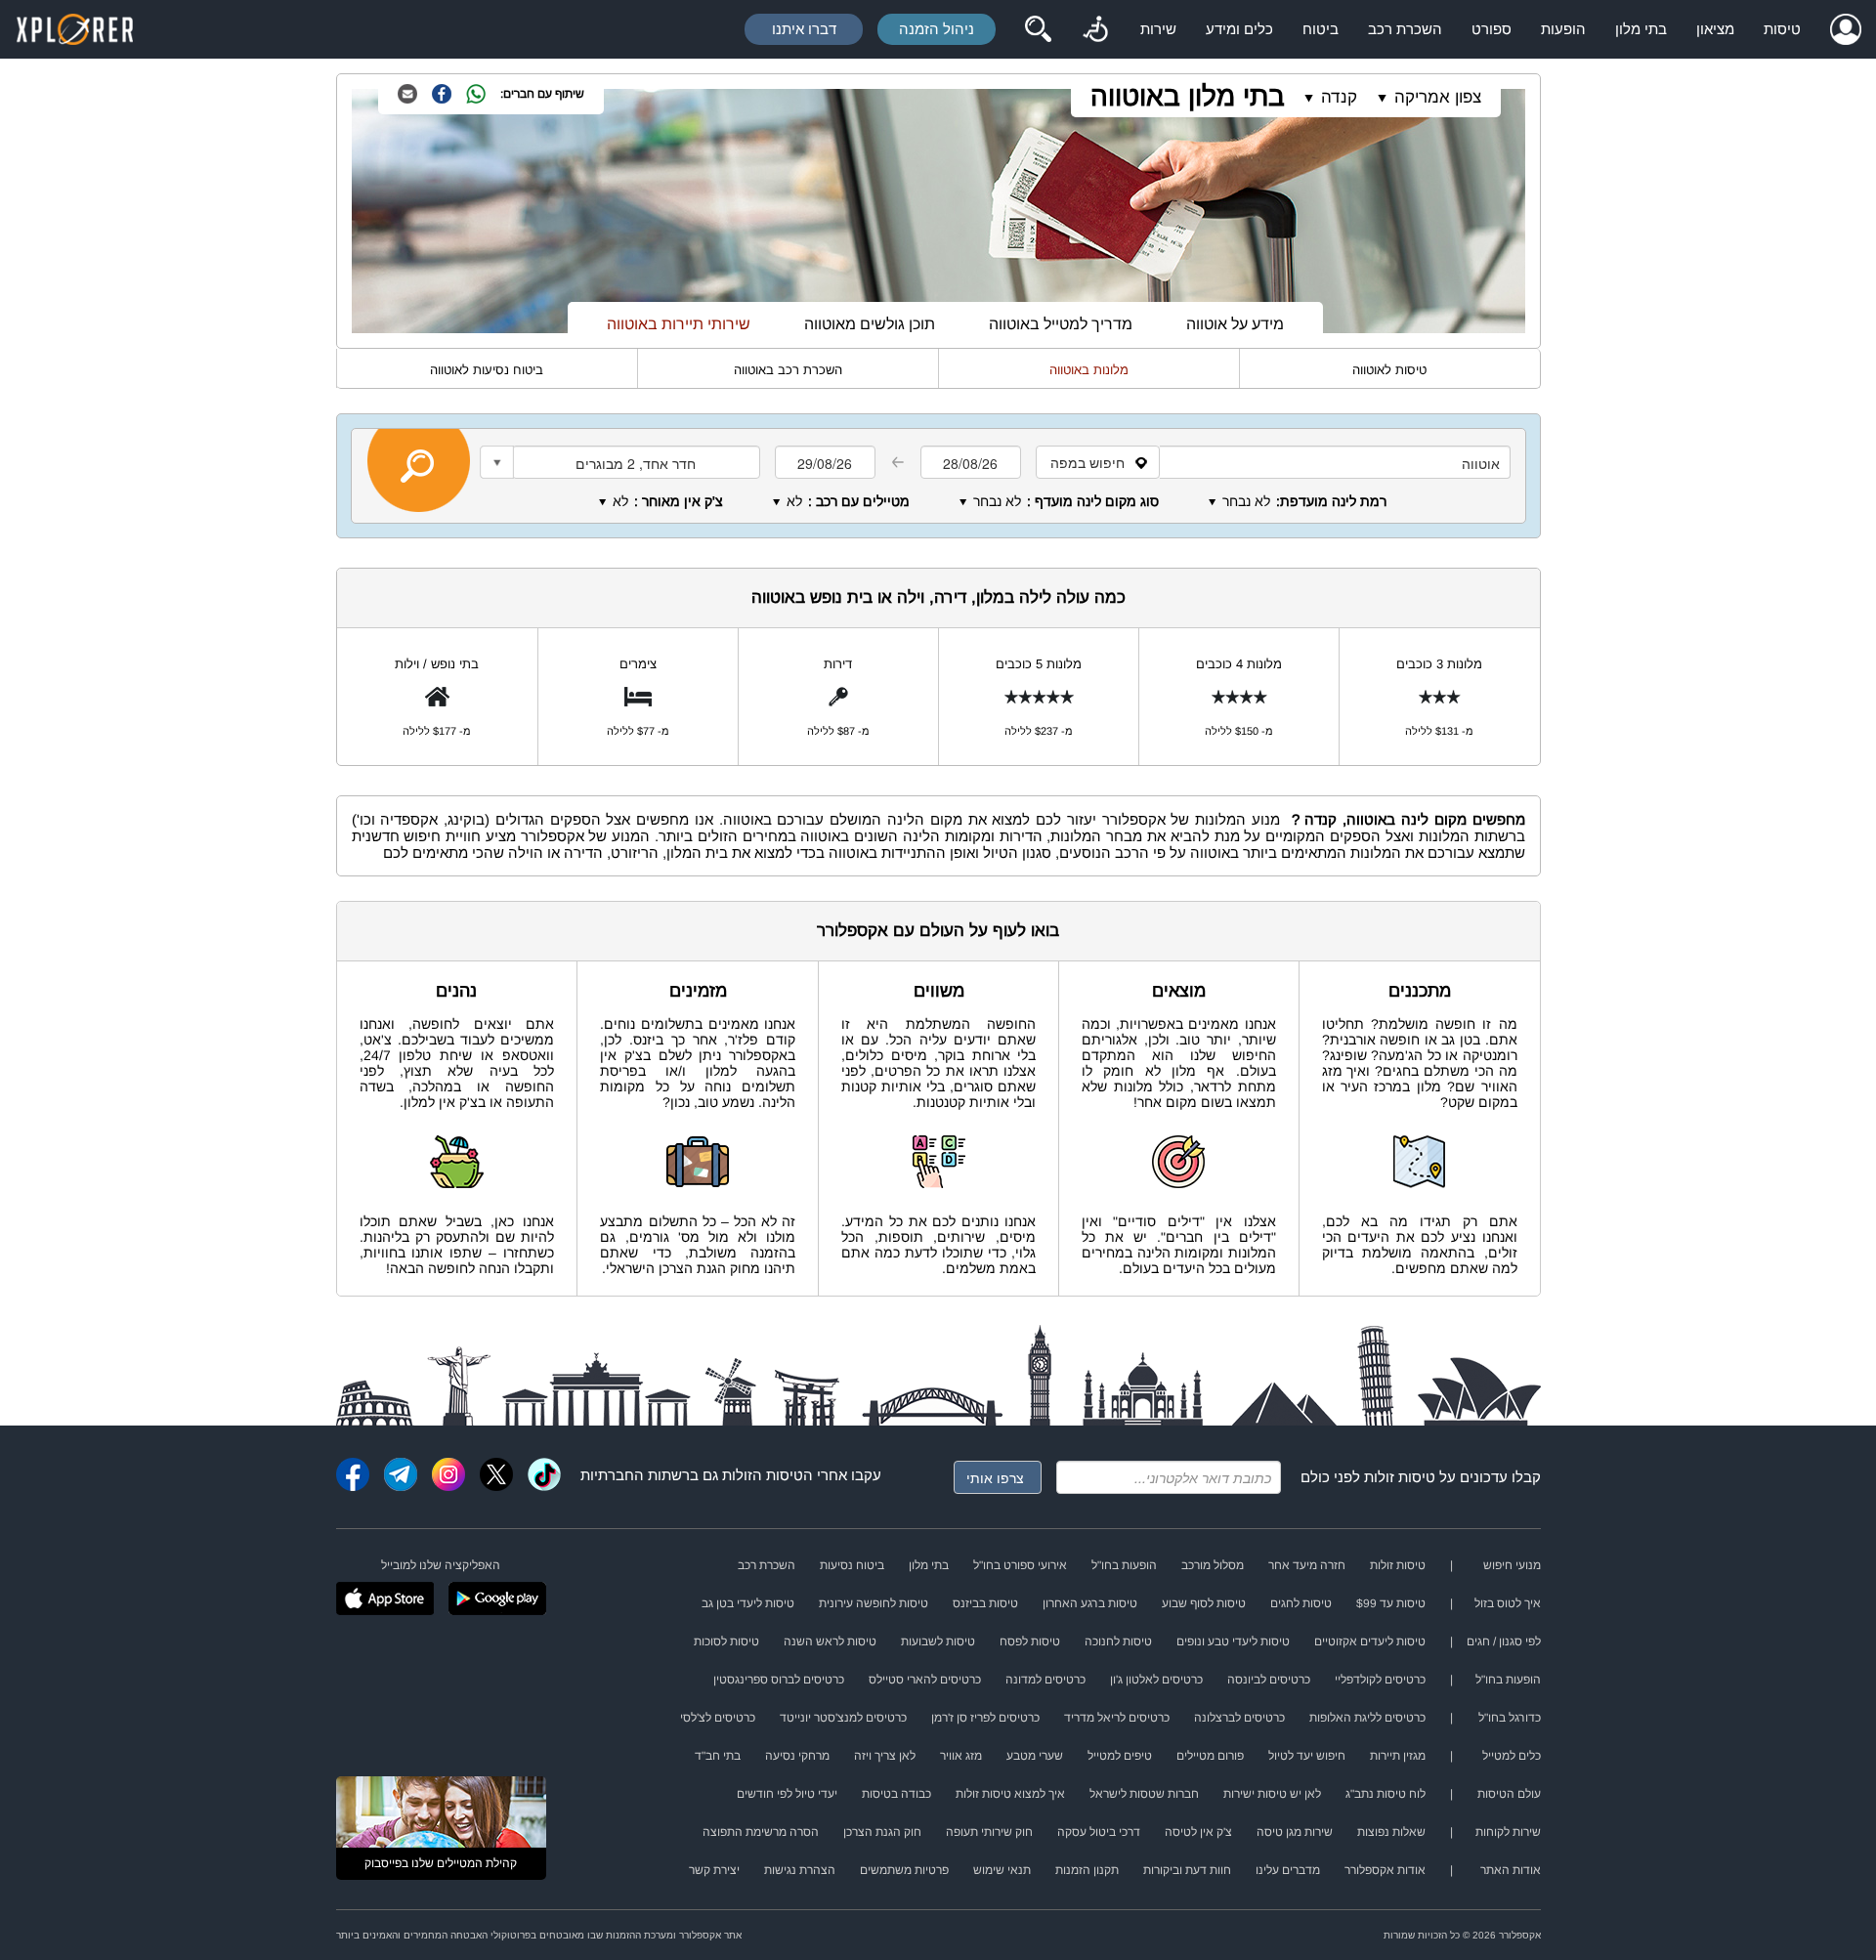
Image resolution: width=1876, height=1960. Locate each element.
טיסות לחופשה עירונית (874, 1603)
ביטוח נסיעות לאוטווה (487, 370)
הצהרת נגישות (800, 1870)
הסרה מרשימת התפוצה (761, 1832)
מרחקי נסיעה (797, 1756)
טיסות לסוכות (726, 1641)
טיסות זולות (1400, 1477)
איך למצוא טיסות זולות (1010, 1794)
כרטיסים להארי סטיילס (925, 1680)
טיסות (1782, 29)
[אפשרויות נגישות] (1095, 29)
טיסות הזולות (763, 1475)
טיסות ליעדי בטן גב (748, 1603)
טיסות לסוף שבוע (1204, 1603)
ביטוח (1321, 29)
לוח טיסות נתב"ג (1386, 1794)
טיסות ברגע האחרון (1090, 1603)
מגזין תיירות (1398, 1756)
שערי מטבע (1035, 1756)
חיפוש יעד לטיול (1307, 1756)
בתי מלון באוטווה (1188, 96)
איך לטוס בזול (1508, 1603)
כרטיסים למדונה (1045, 1680)
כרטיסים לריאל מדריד (1117, 1718)
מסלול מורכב (1213, 1565)
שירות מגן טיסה (1295, 1832)
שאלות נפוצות (1391, 1832)
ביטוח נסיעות (852, 1565)
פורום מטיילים (1210, 1756)
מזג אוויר (961, 1756)
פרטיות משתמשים (904, 1870)
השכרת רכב (1405, 29)
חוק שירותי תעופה (989, 1832)
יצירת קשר (714, 1870)
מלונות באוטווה (1089, 370)
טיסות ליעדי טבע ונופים (1233, 1641)
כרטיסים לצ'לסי (718, 1718)
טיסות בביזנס (985, 1603)
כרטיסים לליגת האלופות (1367, 1718)
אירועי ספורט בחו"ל (1020, 1565)
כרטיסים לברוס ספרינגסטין (779, 1680)
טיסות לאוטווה (1389, 370)
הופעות (1563, 29)
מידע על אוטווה (1235, 324)
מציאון (1715, 29)
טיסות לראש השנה (830, 1641)
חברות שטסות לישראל (1144, 1794)
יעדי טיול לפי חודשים (787, 1794)
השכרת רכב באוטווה (788, 370)
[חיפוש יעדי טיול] (1038, 29)
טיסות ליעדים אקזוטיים (1370, 1641)
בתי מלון (1641, 29)
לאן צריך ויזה (885, 1756)
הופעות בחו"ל (1124, 1565)
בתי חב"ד (718, 1756)
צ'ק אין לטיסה (1198, 1832)
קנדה (1339, 97)
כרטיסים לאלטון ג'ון (1156, 1680)
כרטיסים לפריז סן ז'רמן (985, 1718)
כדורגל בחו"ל (1510, 1718)
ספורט (1492, 29)
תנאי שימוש (1002, 1870)
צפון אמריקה (1438, 97)
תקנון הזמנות (1087, 1870)
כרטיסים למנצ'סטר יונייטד (843, 1718)
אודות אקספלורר (1385, 1870)
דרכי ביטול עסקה (1099, 1832)
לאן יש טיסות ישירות (1272, 1794)
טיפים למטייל (1120, 1756)
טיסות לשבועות (938, 1641)
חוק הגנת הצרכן (882, 1832)
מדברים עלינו (1288, 1870)
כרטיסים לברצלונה (1239, 1718)
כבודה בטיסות (896, 1794)
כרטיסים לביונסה (1269, 1680)
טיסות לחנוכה (1118, 1641)
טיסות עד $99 (1391, 1603)
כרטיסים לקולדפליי (1380, 1680)
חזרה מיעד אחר (1307, 1565)
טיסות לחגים (1301, 1603)
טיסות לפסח (1030, 1641)
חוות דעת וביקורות (1187, 1870)
